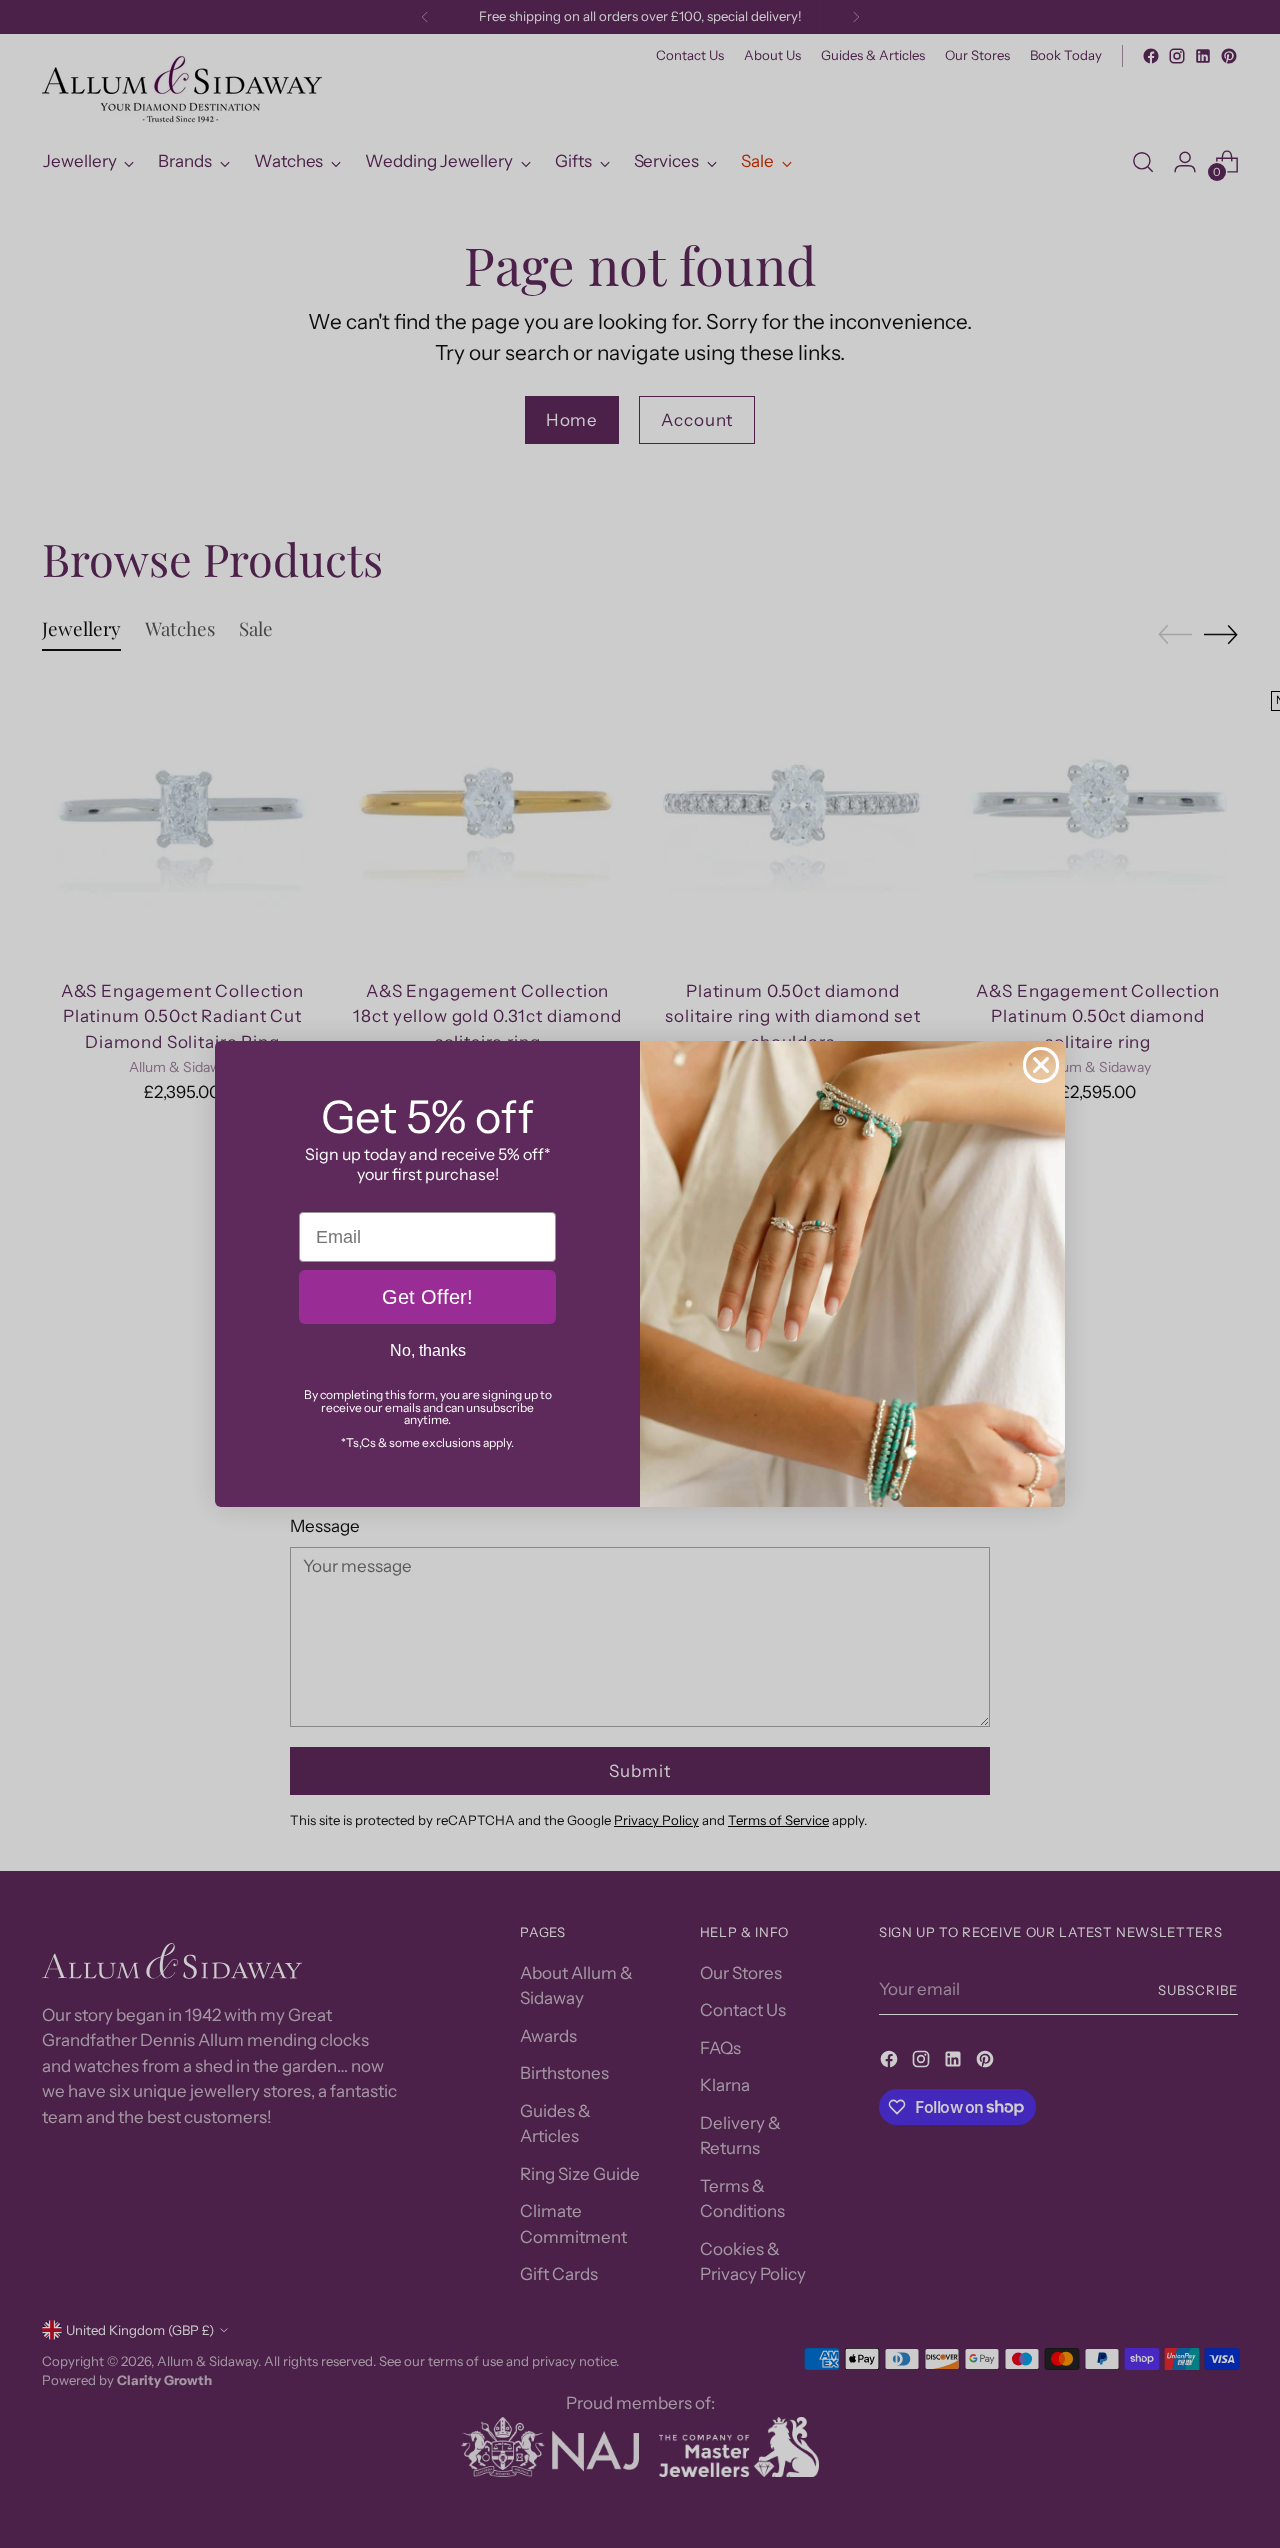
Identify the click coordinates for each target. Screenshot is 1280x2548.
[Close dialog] (1041, 1065)
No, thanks (428, 1350)
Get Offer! (427, 1297)
